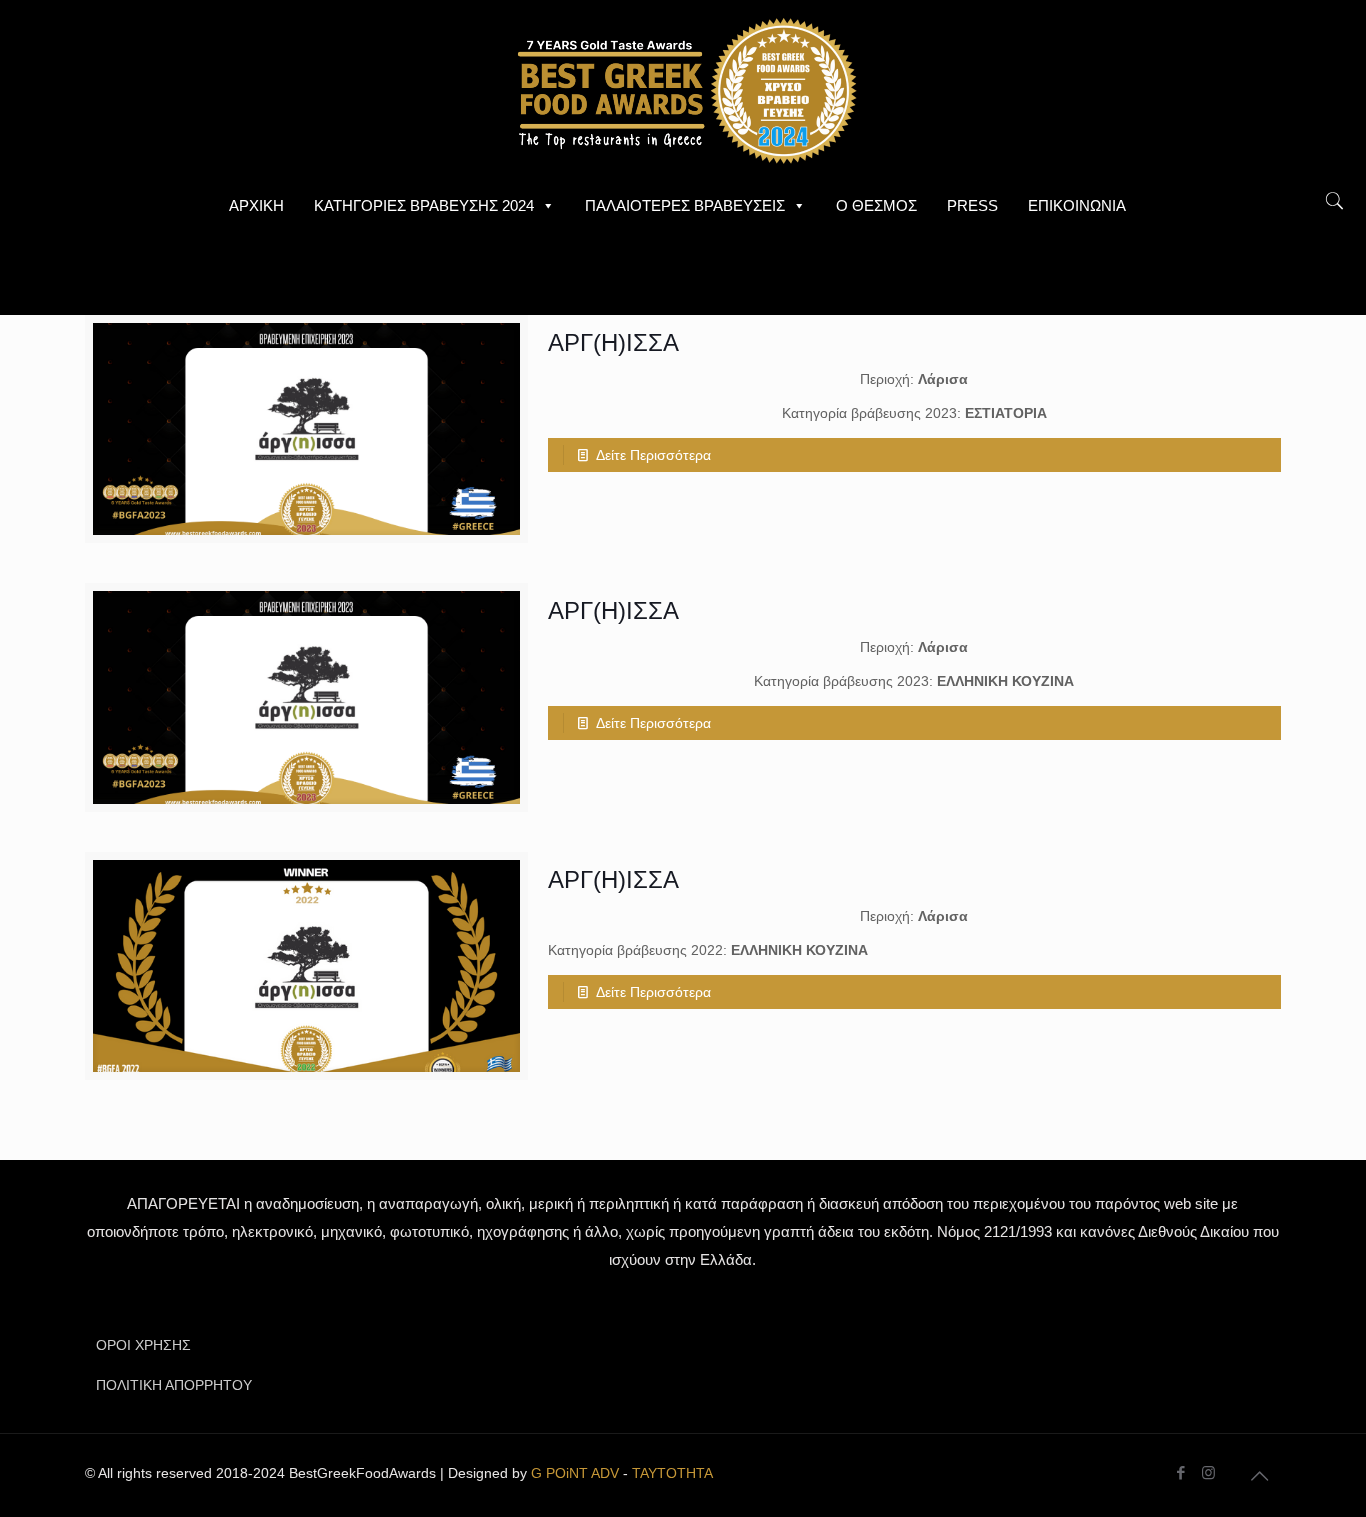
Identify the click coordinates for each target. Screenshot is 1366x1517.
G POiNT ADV (575, 1473)
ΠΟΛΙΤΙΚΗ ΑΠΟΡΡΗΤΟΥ (174, 1385)
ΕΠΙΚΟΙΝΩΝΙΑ (1077, 205)
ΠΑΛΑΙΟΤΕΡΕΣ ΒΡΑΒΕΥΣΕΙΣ (685, 205)
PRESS (972, 205)
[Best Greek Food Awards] (683, 90)
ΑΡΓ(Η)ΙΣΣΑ (613, 342)
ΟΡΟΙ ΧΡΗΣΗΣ (143, 1345)
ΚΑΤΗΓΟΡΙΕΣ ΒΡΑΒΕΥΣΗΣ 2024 (424, 205)
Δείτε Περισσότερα (653, 455)
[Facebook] (1181, 1472)
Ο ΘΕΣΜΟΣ (876, 205)
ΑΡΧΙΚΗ (256, 205)
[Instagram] (1208, 1472)
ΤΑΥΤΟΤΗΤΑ (672, 1473)
